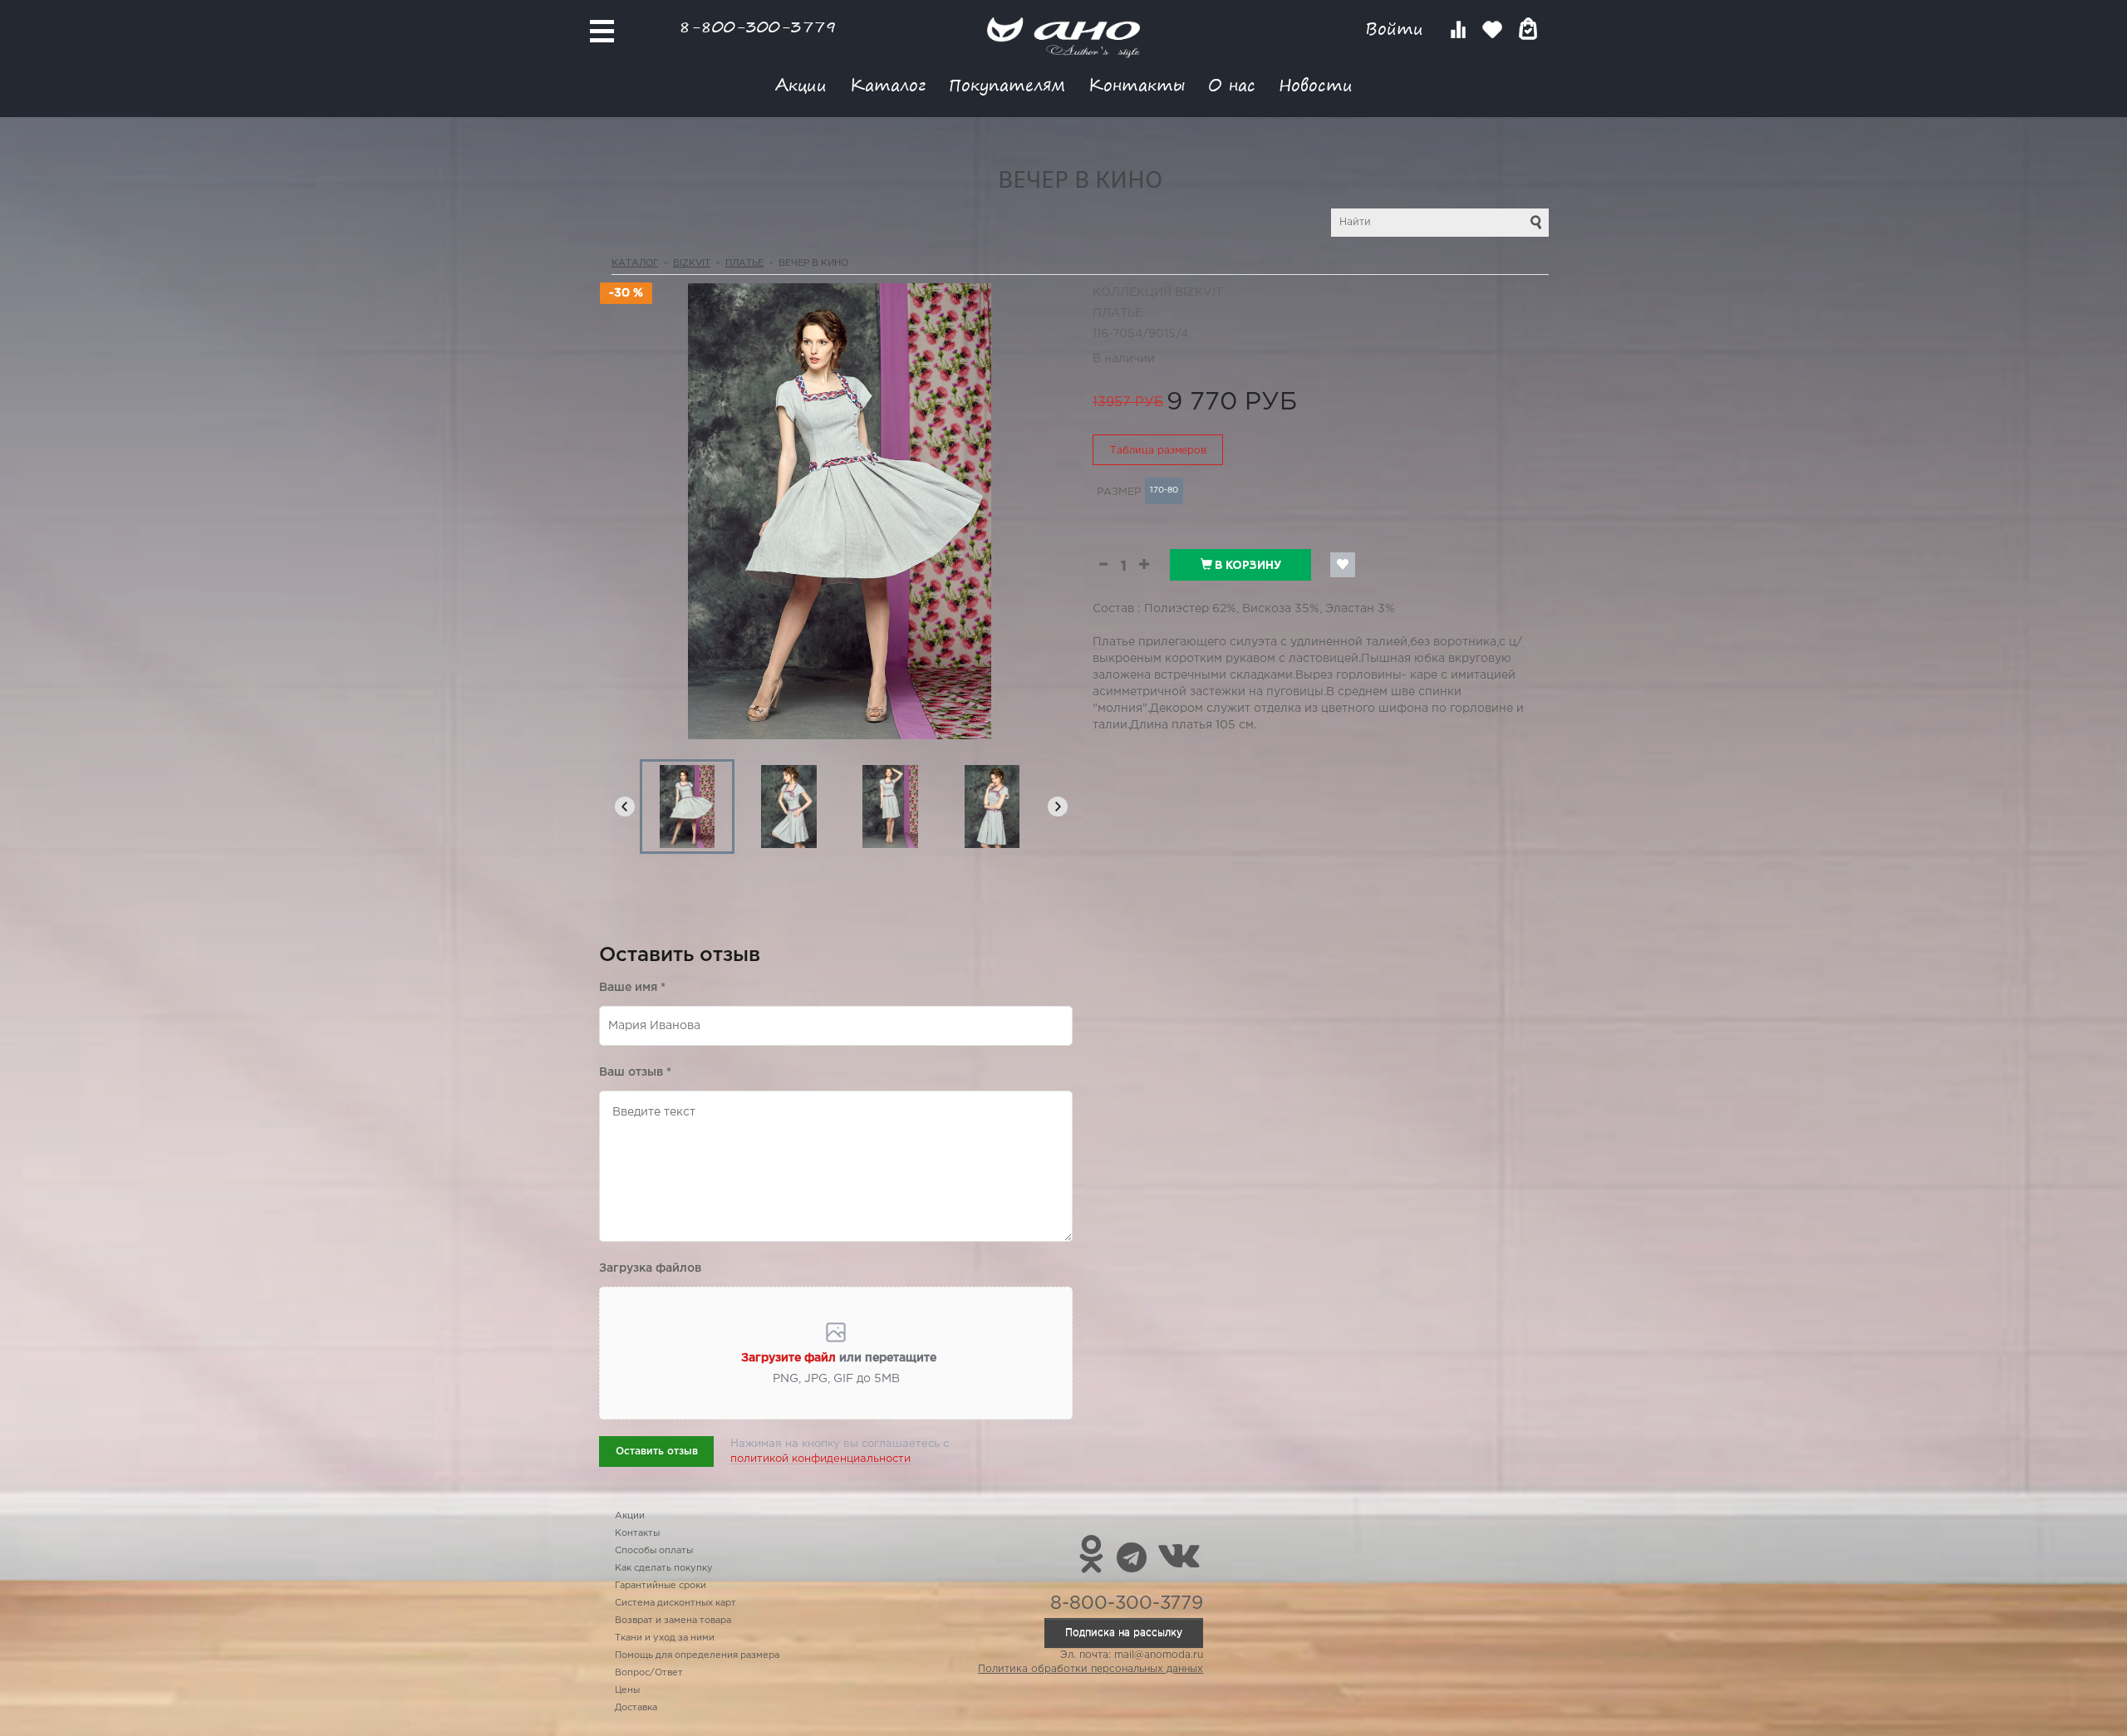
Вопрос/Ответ (649, 1673)
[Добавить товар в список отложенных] (1343, 565)
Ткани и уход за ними (665, 1638)
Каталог (888, 84)
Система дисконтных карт (675, 1603)
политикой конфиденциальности (820, 1459)
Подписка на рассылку (1124, 1633)
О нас (1232, 84)
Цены (627, 1690)
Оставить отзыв (657, 1452)
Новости (1316, 84)
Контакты (1137, 84)
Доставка (636, 1708)
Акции (801, 84)
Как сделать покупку (664, 1568)
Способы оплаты (654, 1551)
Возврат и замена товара (673, 1621)
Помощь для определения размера (697, 1655)
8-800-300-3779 (758, 26)
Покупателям (1007, 84)
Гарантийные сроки (661, 1586)
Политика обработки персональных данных (1091, 1669)
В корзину (1247, 565)
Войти (1397, 29)
